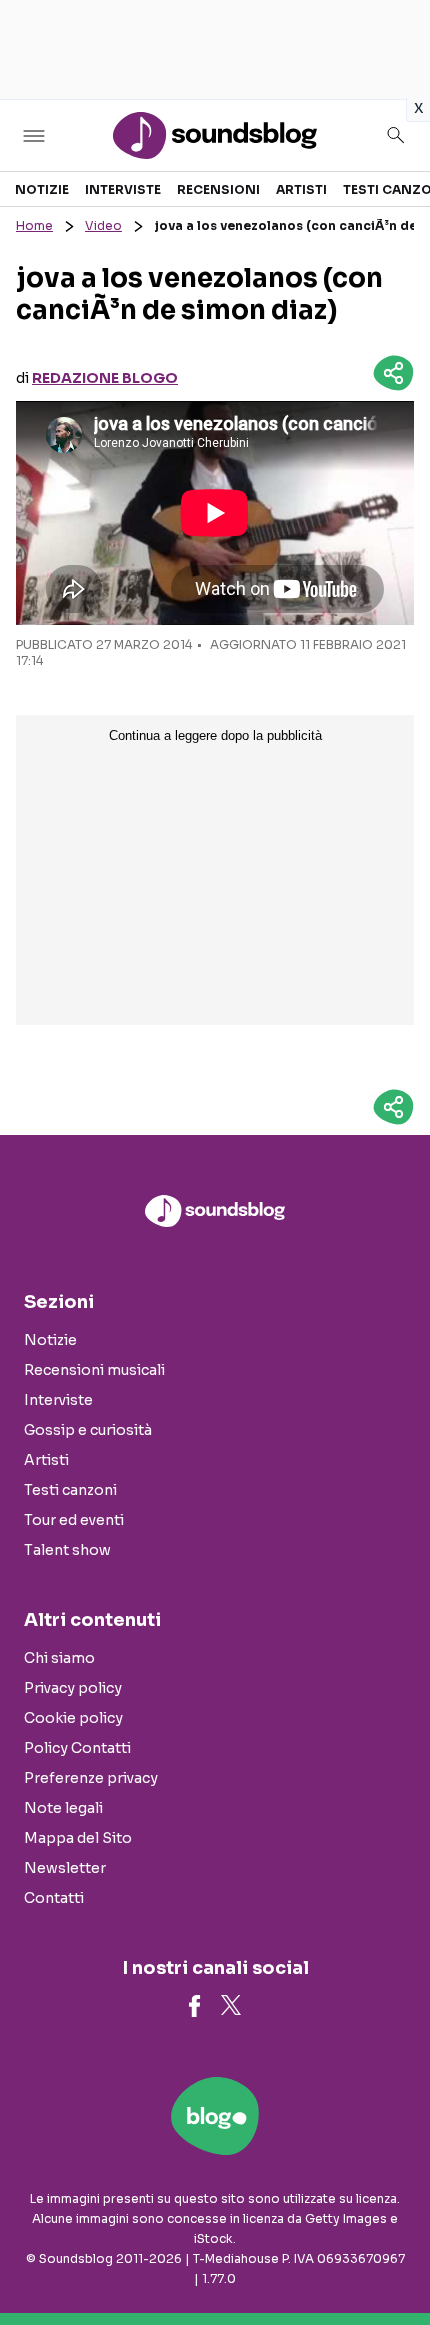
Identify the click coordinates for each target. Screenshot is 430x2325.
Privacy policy (73, 1688)
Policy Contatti (77, 1748)
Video (103, 225)
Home (34, 225)
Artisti (301, 189)
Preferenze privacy (91, 1778)
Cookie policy (73, 1718)
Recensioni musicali (94, 1370)
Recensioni (218, 189)
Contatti (54, 1898)
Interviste (123, 189)
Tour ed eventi (74, 1520)
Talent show (67, 1550)
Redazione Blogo (105, 378)
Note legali (63, 1808)
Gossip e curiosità (88, 1430)
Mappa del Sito (78, 1838)
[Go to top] (390, 2259)
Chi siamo (59, 1658)
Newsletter (65, 1868)
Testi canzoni (70, 1490)
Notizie (42, 189)
